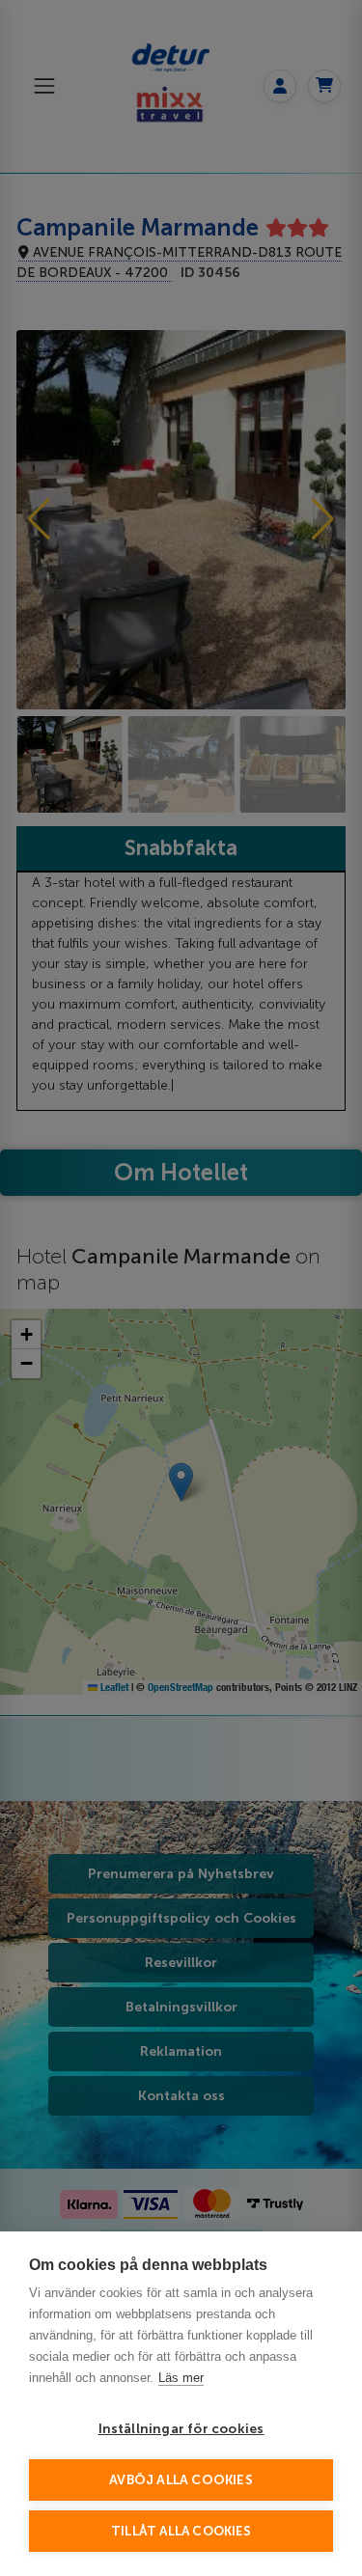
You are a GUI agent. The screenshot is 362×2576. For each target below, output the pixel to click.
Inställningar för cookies (181, 2429)
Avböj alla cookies (181, 2480)
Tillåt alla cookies (181, 2531)
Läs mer (181, 2378)
